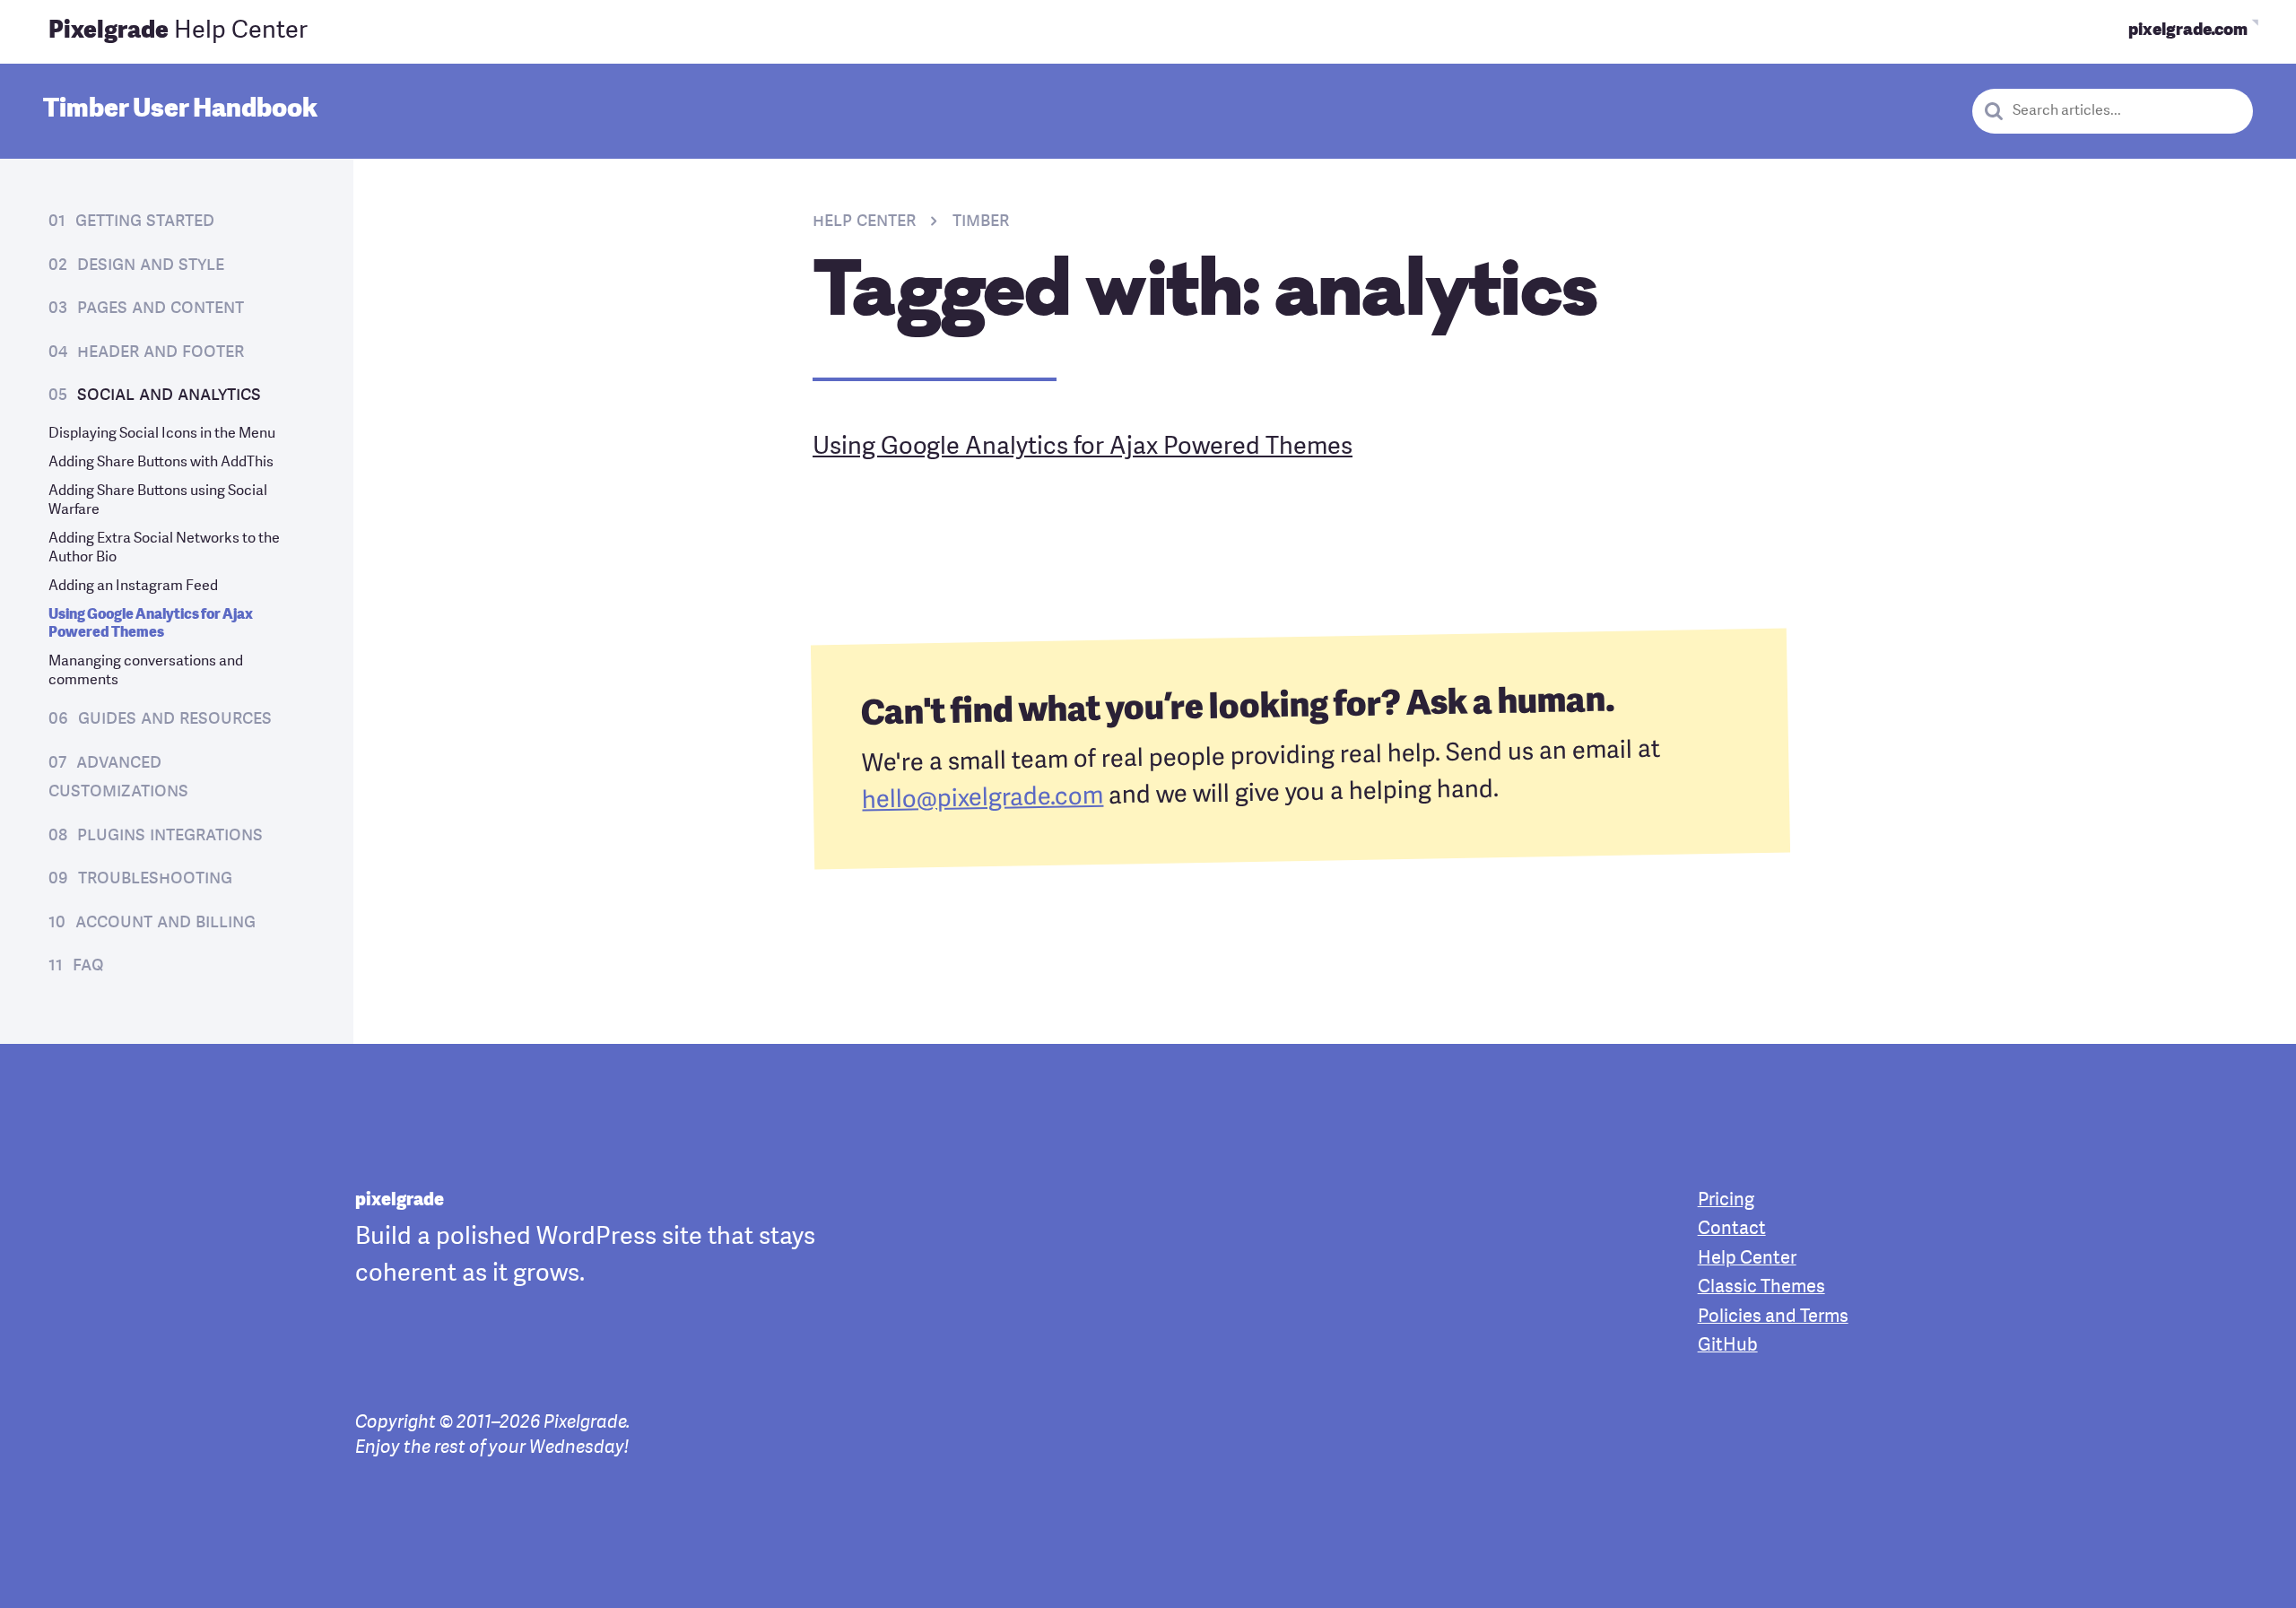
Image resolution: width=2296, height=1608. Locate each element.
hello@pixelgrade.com (983, 800)
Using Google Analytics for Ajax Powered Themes (1083, 448)
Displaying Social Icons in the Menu (162, 434)
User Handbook (180, 110)
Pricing (1726, 1201)
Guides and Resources (175, 719)
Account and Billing (165, 922)
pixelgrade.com (2188, 31)
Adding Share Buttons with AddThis (161, 463)
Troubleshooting (155, 878)
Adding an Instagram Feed (133, 587)
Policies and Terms (1773, 1317)
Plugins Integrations (170, 835)
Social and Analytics (169, 395)
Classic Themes (1761, 1288)
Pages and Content (161, 308)
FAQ (88, 965)
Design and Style (151, 265)
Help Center (178, 31)
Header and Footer (161, 352)
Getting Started (145, 221)
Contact (1732, 1230)
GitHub (1728, 1346)
